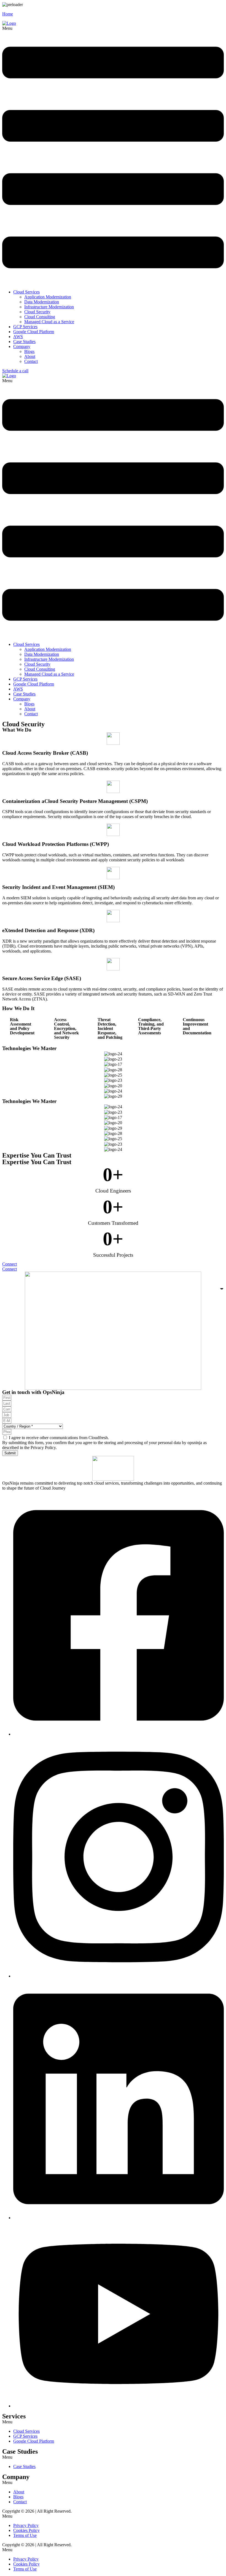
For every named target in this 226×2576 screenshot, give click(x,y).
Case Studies (24, 342)
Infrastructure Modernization (49, 307)
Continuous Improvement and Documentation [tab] (197, 1026)
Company (22, 346)
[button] (113, 156)
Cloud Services (26, 292)
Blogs (29, 351)
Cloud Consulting (40, 317)
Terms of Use (25, 2535)
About (30, 356)
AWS (18, 337)
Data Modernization (42, 302)
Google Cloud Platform (34, 332)
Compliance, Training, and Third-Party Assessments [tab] (151, 1026)
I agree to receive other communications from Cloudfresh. (59, 1438)
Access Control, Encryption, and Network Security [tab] (66, 1028)
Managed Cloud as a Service (49, 322)
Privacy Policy (26, 2525)
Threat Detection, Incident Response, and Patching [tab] (110, 1028)
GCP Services (25, 327)
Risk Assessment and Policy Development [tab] (22, 1026)
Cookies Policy (26, 2530)
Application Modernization (48, 297)
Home (8, 14)
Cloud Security (37, 312)
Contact (31, 361)
